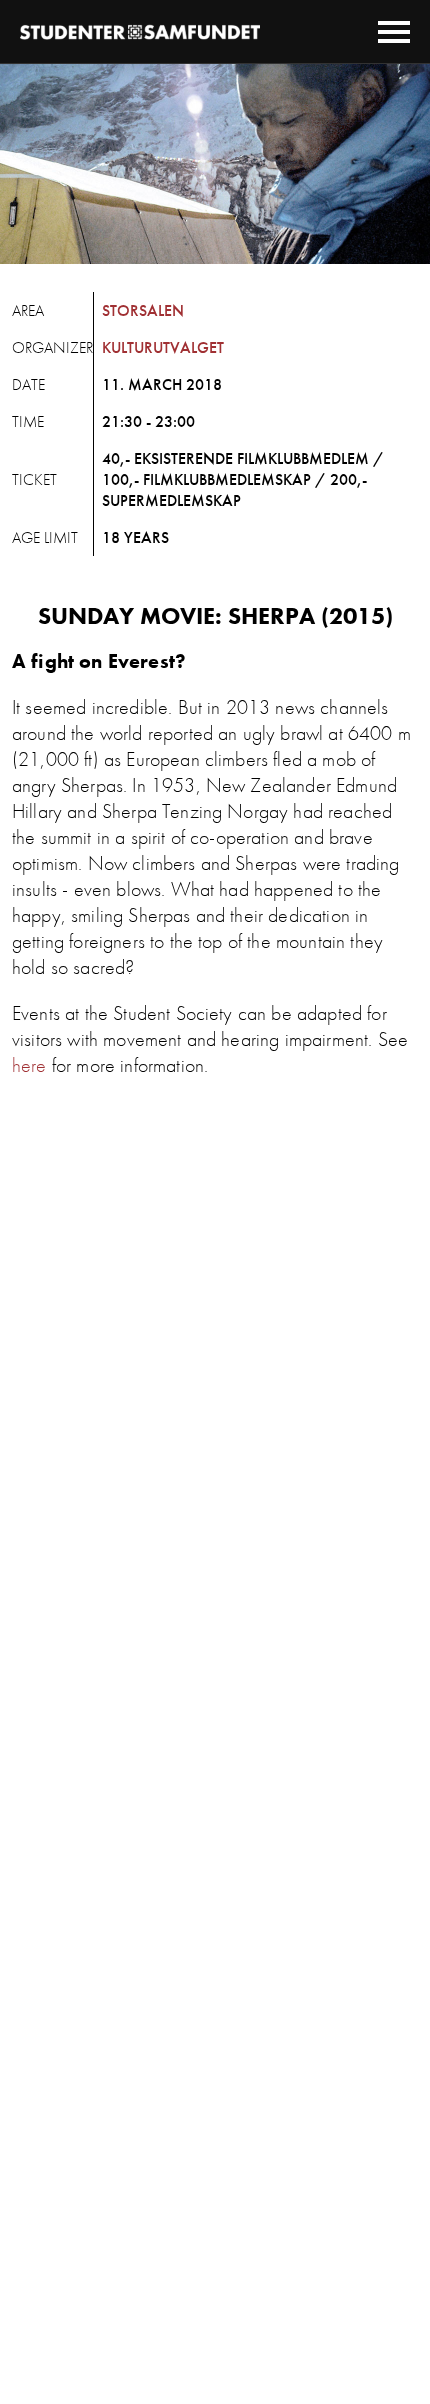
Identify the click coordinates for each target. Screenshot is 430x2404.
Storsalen (143, 310)
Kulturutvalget (163, 347)
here (29, 1065)
